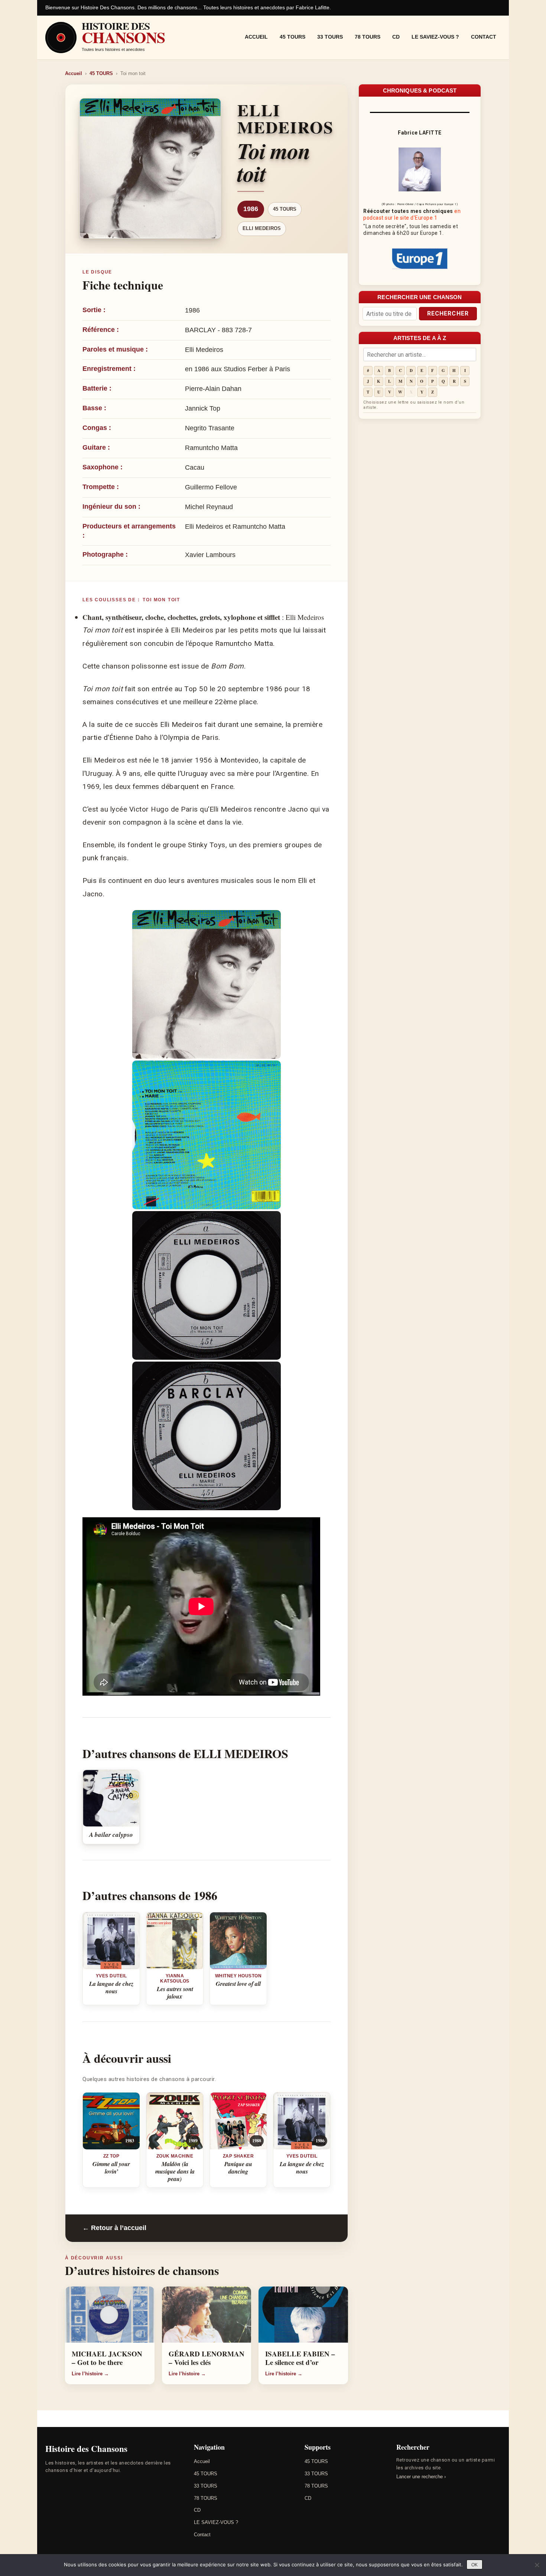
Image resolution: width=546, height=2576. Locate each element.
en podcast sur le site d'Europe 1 (412, 214)
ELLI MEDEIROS (262, 228)
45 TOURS (292, 37)
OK (474, 2565)
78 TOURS (368, 37)
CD (396, 37)
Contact (484, 37)
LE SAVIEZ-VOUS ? (435, 37)
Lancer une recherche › (421, 2477)
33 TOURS (330, 37)
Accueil (256, 37)
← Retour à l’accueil (114, 2228)
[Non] (537, 2565)
